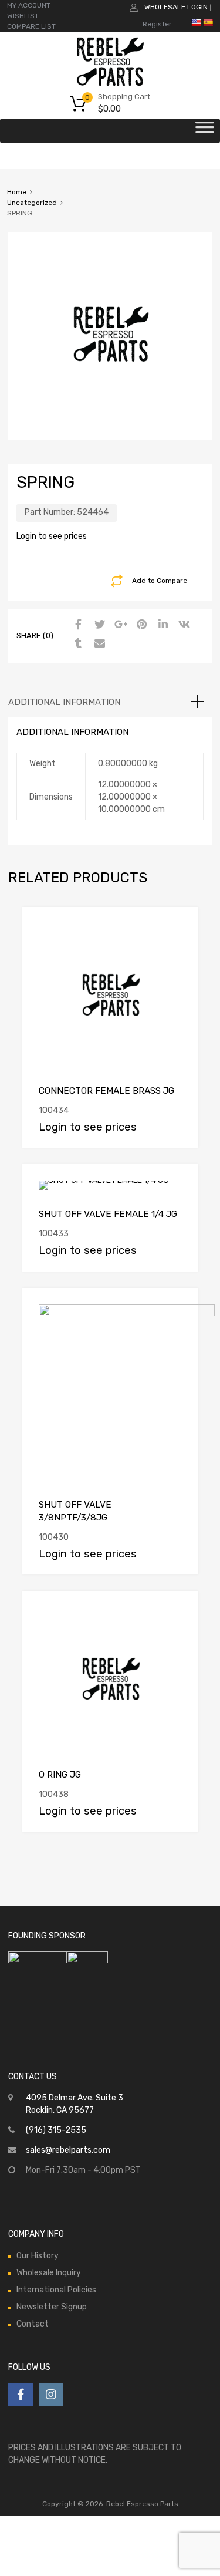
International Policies (56, 2290)
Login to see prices (52, 536)
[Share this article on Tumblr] (77, 644)
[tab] (110, 702)
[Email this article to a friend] (98, 644)
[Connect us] (21, 2395)
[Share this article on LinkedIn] (161, 625)
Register (157, 24)
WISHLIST (23, 16)
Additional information (64, 702)
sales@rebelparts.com (68, 2150)
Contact (33, 2324)
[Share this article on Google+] (119, 625)
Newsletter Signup (52, 2307)
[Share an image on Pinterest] (140, 625)
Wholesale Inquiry (49, 2273)
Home (17, 192)
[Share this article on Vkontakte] (182, 625)
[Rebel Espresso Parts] (110, 85)
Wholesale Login (176, 7)
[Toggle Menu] (205, 131)
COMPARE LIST (31, 26)
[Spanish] (208, 22)
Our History (38, 2256)
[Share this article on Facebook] (77, 625)
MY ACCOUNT (29, 5)
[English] (196, 22)
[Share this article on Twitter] (98, 625)
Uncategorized (32, 203)
